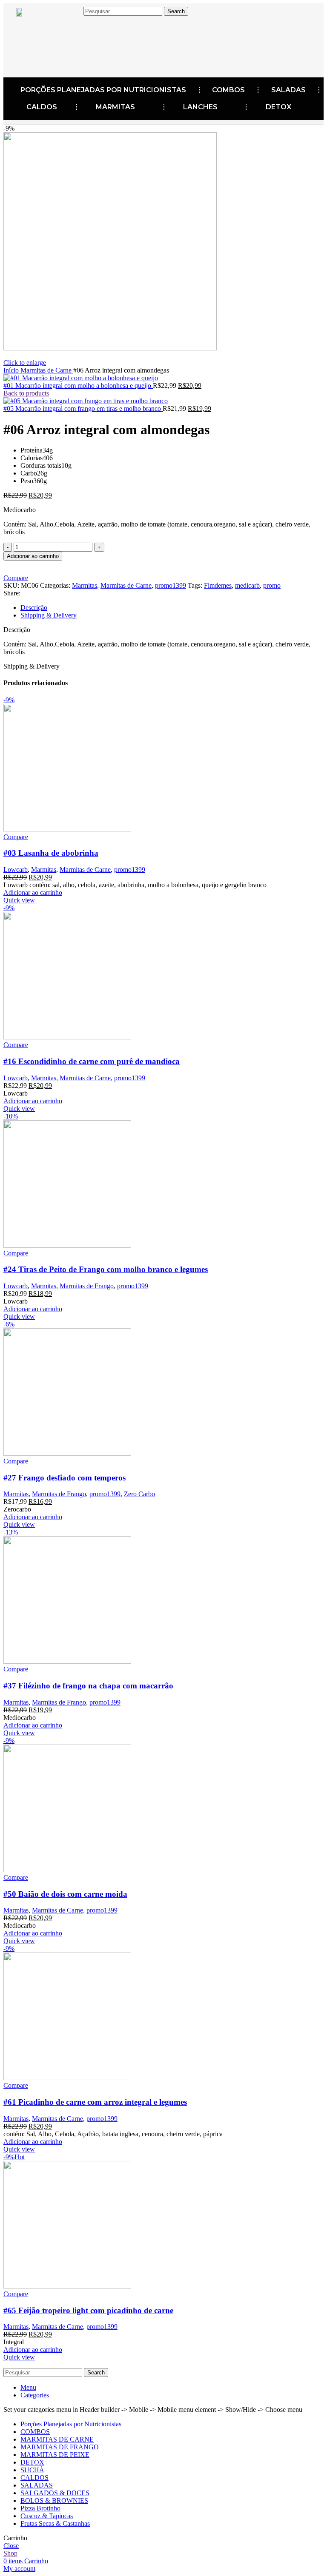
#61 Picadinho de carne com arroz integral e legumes (95, 2102)
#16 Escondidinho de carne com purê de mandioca (92, 1061)
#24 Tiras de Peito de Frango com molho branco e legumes (106, 1269)
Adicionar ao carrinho (33, 556)
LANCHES (200, 107)
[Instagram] (63, 33)
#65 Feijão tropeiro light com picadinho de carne (88, 2310)
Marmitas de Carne (47, 370)
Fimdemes (218, 585)
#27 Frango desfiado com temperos (65, 1478)
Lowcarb (16, 870)
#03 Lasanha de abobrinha (51, 853)
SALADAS (288, 90)
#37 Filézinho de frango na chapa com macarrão (88, 1686)
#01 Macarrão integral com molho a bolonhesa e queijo (78, 386)
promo (272, 585)
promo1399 (171, 585)
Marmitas (85, 585)
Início (12, 370)
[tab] (172, 608)
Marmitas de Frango (87, 1286)
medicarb (247, 585)
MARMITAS (115, 107)
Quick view (19, 900)
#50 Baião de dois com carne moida (65, 1894)
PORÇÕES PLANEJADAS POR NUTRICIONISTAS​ (103, 90)
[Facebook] (36, 33)
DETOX (278, 107)
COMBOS (228, 90)
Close (11, 2546)
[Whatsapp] (89, 60)
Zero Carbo (139, 1494)
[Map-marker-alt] (89, 33)
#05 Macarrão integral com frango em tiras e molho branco (83, 408)
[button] (33, 892)
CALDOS (42, 107)
